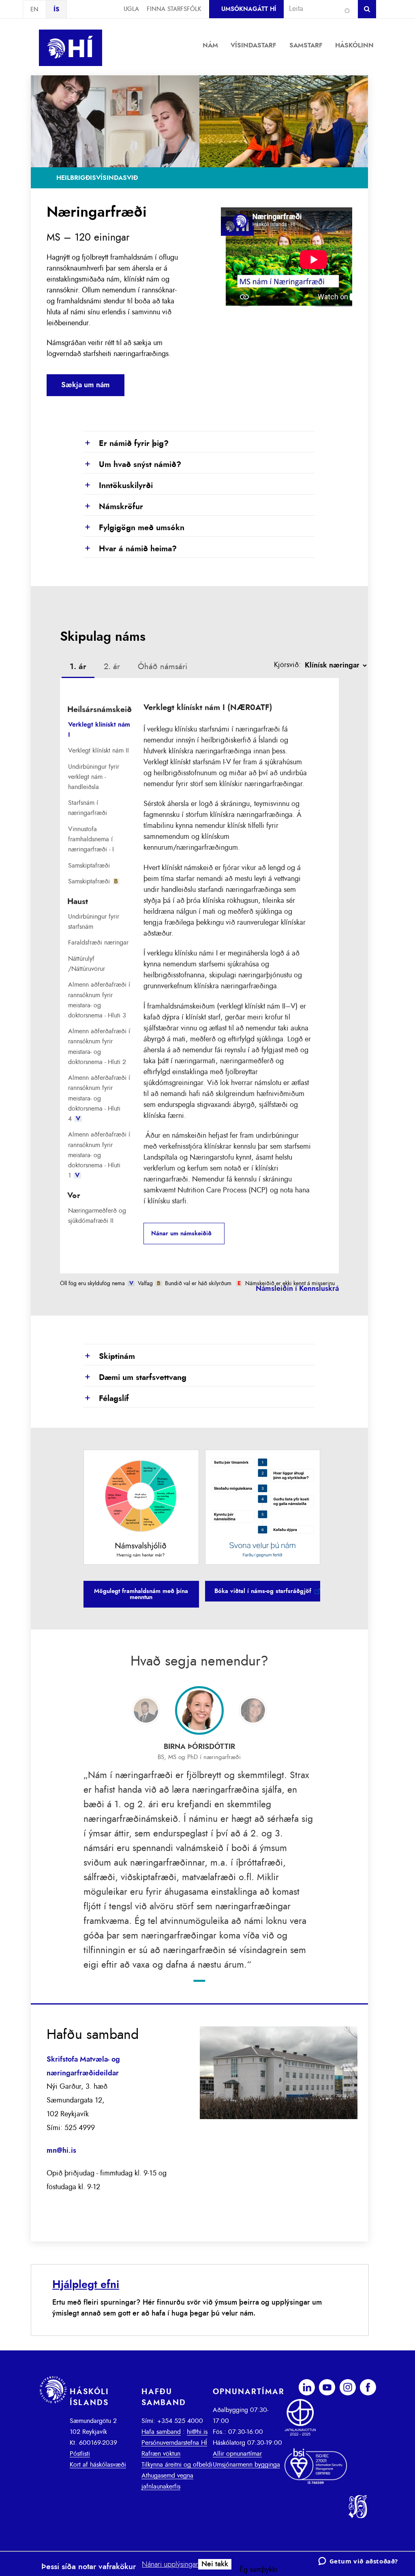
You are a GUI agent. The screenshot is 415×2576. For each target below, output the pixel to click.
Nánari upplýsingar (170, 2565)
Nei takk (215, 2564)
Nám (210, 45)
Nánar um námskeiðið (181, 1234)
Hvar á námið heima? (130, 549)
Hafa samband (161, 2432)
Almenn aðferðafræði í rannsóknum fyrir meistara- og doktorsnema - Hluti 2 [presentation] (99, 1047)
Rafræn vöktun (161, 2454)
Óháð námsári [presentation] (163, 667)
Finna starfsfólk (174, 9)
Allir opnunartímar (237, 2454)
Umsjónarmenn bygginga (246, 2465)
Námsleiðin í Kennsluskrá (297, 1289)
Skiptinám (109, 1357)
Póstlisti (80, 2454)
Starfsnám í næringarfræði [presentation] (88, 808)
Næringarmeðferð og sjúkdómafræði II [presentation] (97, 1216)
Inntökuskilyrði (118, 486)
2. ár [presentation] (112, 667)
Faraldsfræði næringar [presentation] (98, 943)
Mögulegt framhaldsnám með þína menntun (141, 1594)
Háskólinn (354, 45)
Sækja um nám (86, 385)
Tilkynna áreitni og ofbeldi (177, 2465)
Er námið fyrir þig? (126, 444)
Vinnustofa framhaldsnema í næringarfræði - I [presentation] (91, 839)
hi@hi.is (197, 2432)
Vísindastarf (253, 45)
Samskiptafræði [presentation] (89, 866)
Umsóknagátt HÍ (249, 9)
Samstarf (306, 45)
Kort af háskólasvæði (98, 2465)
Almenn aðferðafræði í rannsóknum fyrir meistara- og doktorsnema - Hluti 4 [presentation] (99, 1098)
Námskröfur (113, 507)
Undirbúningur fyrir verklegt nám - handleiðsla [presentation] (94, 777)
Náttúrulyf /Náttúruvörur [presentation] (87, 964)
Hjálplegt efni (86, 2285)
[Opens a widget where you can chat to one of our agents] (358, 2562)
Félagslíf (106, 1399)
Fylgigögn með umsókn (134, 528)
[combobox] (317, 9)
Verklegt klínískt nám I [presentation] (99, 730)
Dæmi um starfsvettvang (135, 1378)
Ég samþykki (259, 2570)
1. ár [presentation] (78, 667)
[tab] (78, 668)
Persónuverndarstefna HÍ (174, 2443)
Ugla (131, 9)
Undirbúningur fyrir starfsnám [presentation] (94, 922)
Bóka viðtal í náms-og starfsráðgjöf (263, 1591)
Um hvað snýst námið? (132, 465)
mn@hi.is (61, 2151)
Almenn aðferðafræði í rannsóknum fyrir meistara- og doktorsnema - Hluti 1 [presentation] (99, 1155)
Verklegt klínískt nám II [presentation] (98, 751)
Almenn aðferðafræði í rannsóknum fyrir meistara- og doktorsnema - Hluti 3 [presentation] (99, 1000)
